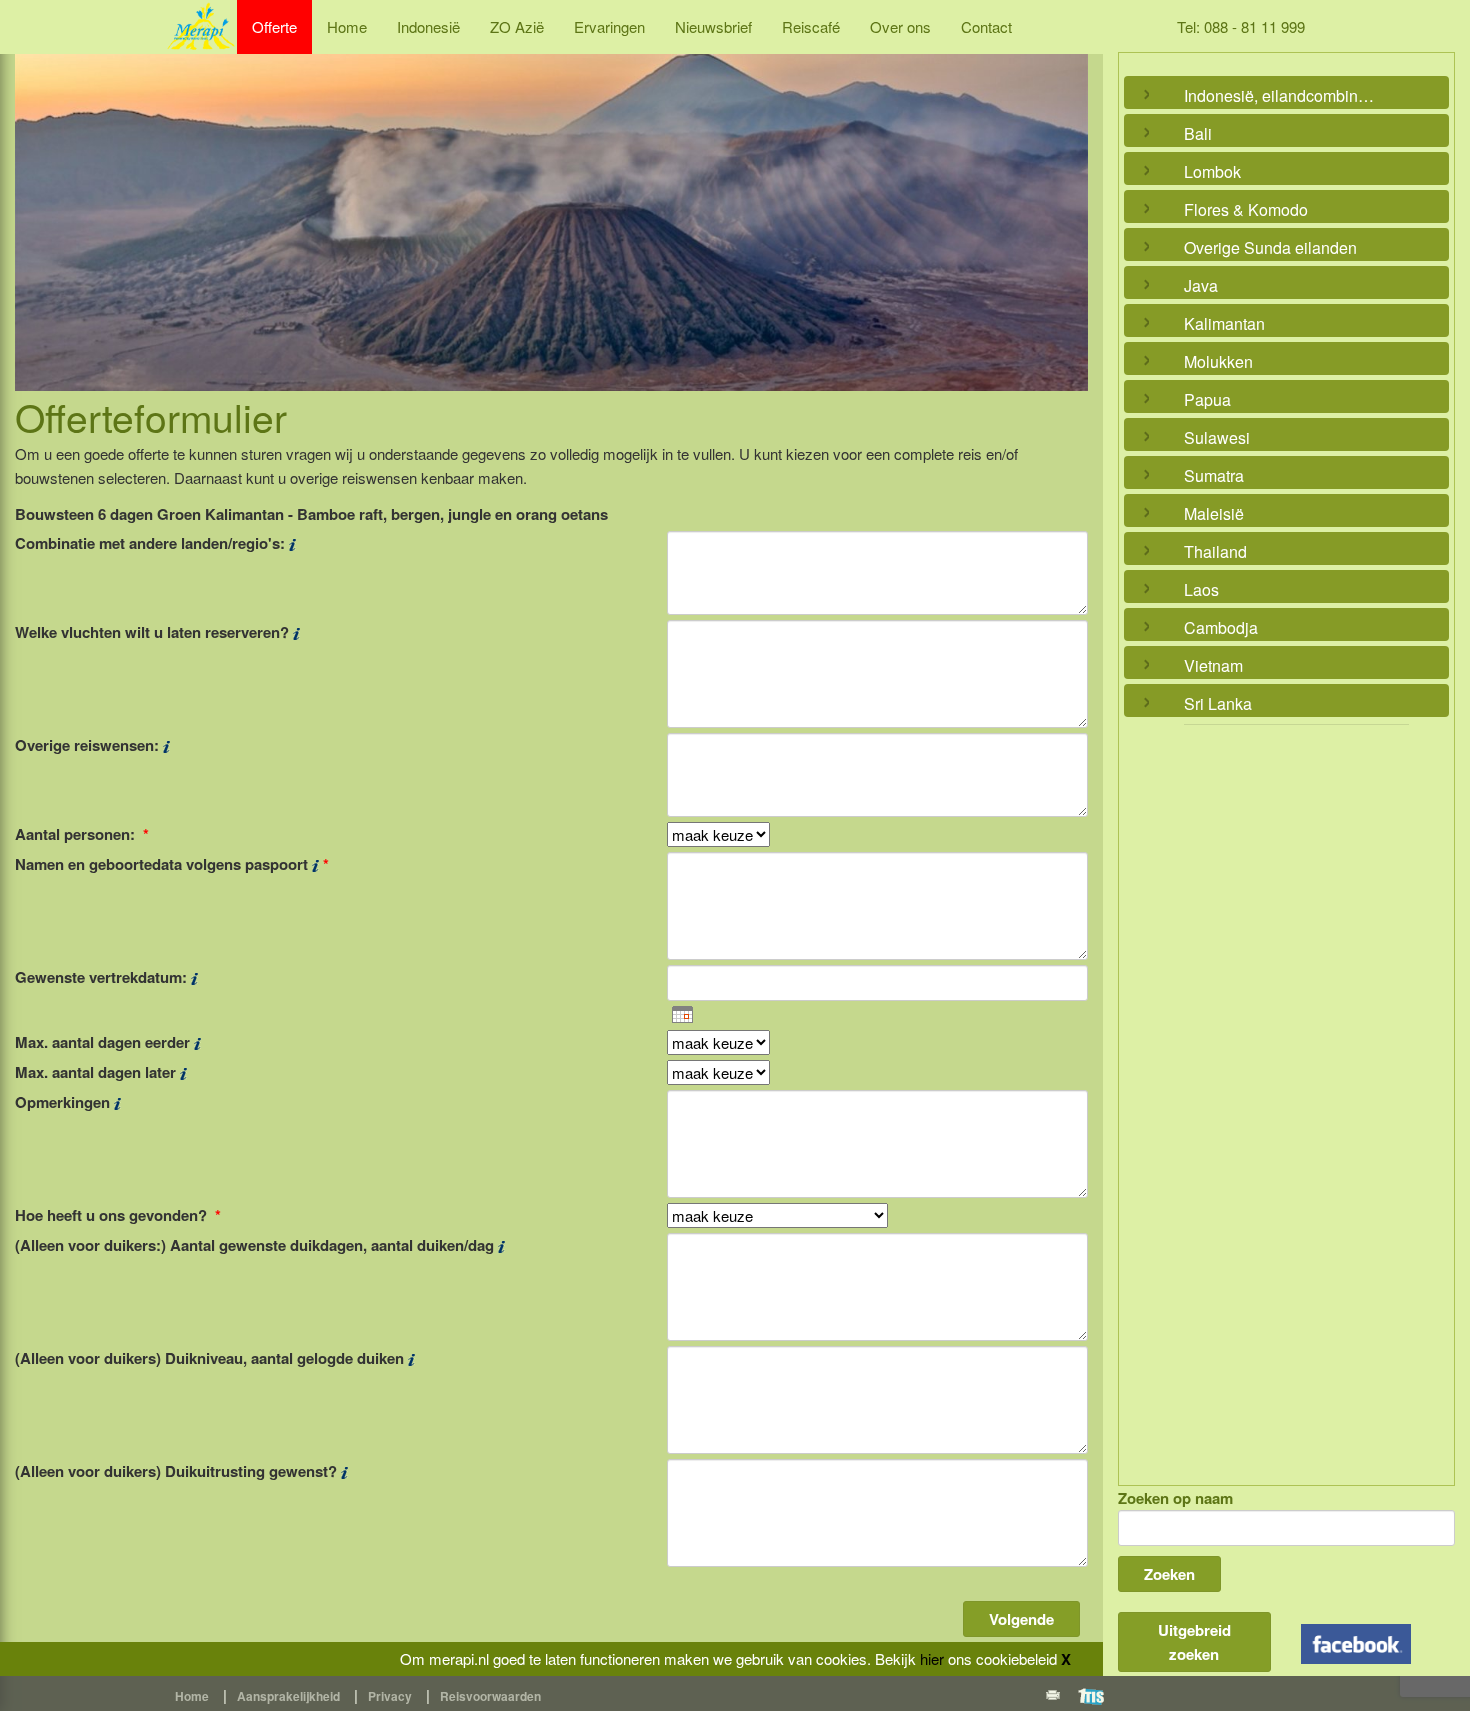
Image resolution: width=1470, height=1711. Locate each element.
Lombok (1212, 171)
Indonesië (428, 26)
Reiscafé (811, 26)
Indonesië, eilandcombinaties (1282, 95)
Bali (1198, 133)
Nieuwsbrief (713, 26)
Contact (986, 26)
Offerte (274, 26)
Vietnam (1213, 665)
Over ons (900, 26)
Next (1068, 200)
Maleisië (1214, 513)
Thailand (1215, 551)
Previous (35, 200)
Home (347, 26)
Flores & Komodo (1246, 209)
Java (1201, 285)
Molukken (1218, 361)
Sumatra (1214, 475)
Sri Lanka (1218, 703)
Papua (1207, 399)
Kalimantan (1224, 323)
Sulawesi (1217, 437)
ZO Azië (517, 26)
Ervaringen (609, 26)
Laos (1201, 589)
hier (932, 1658)
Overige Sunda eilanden (1270, 247)
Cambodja (1221, 627)
